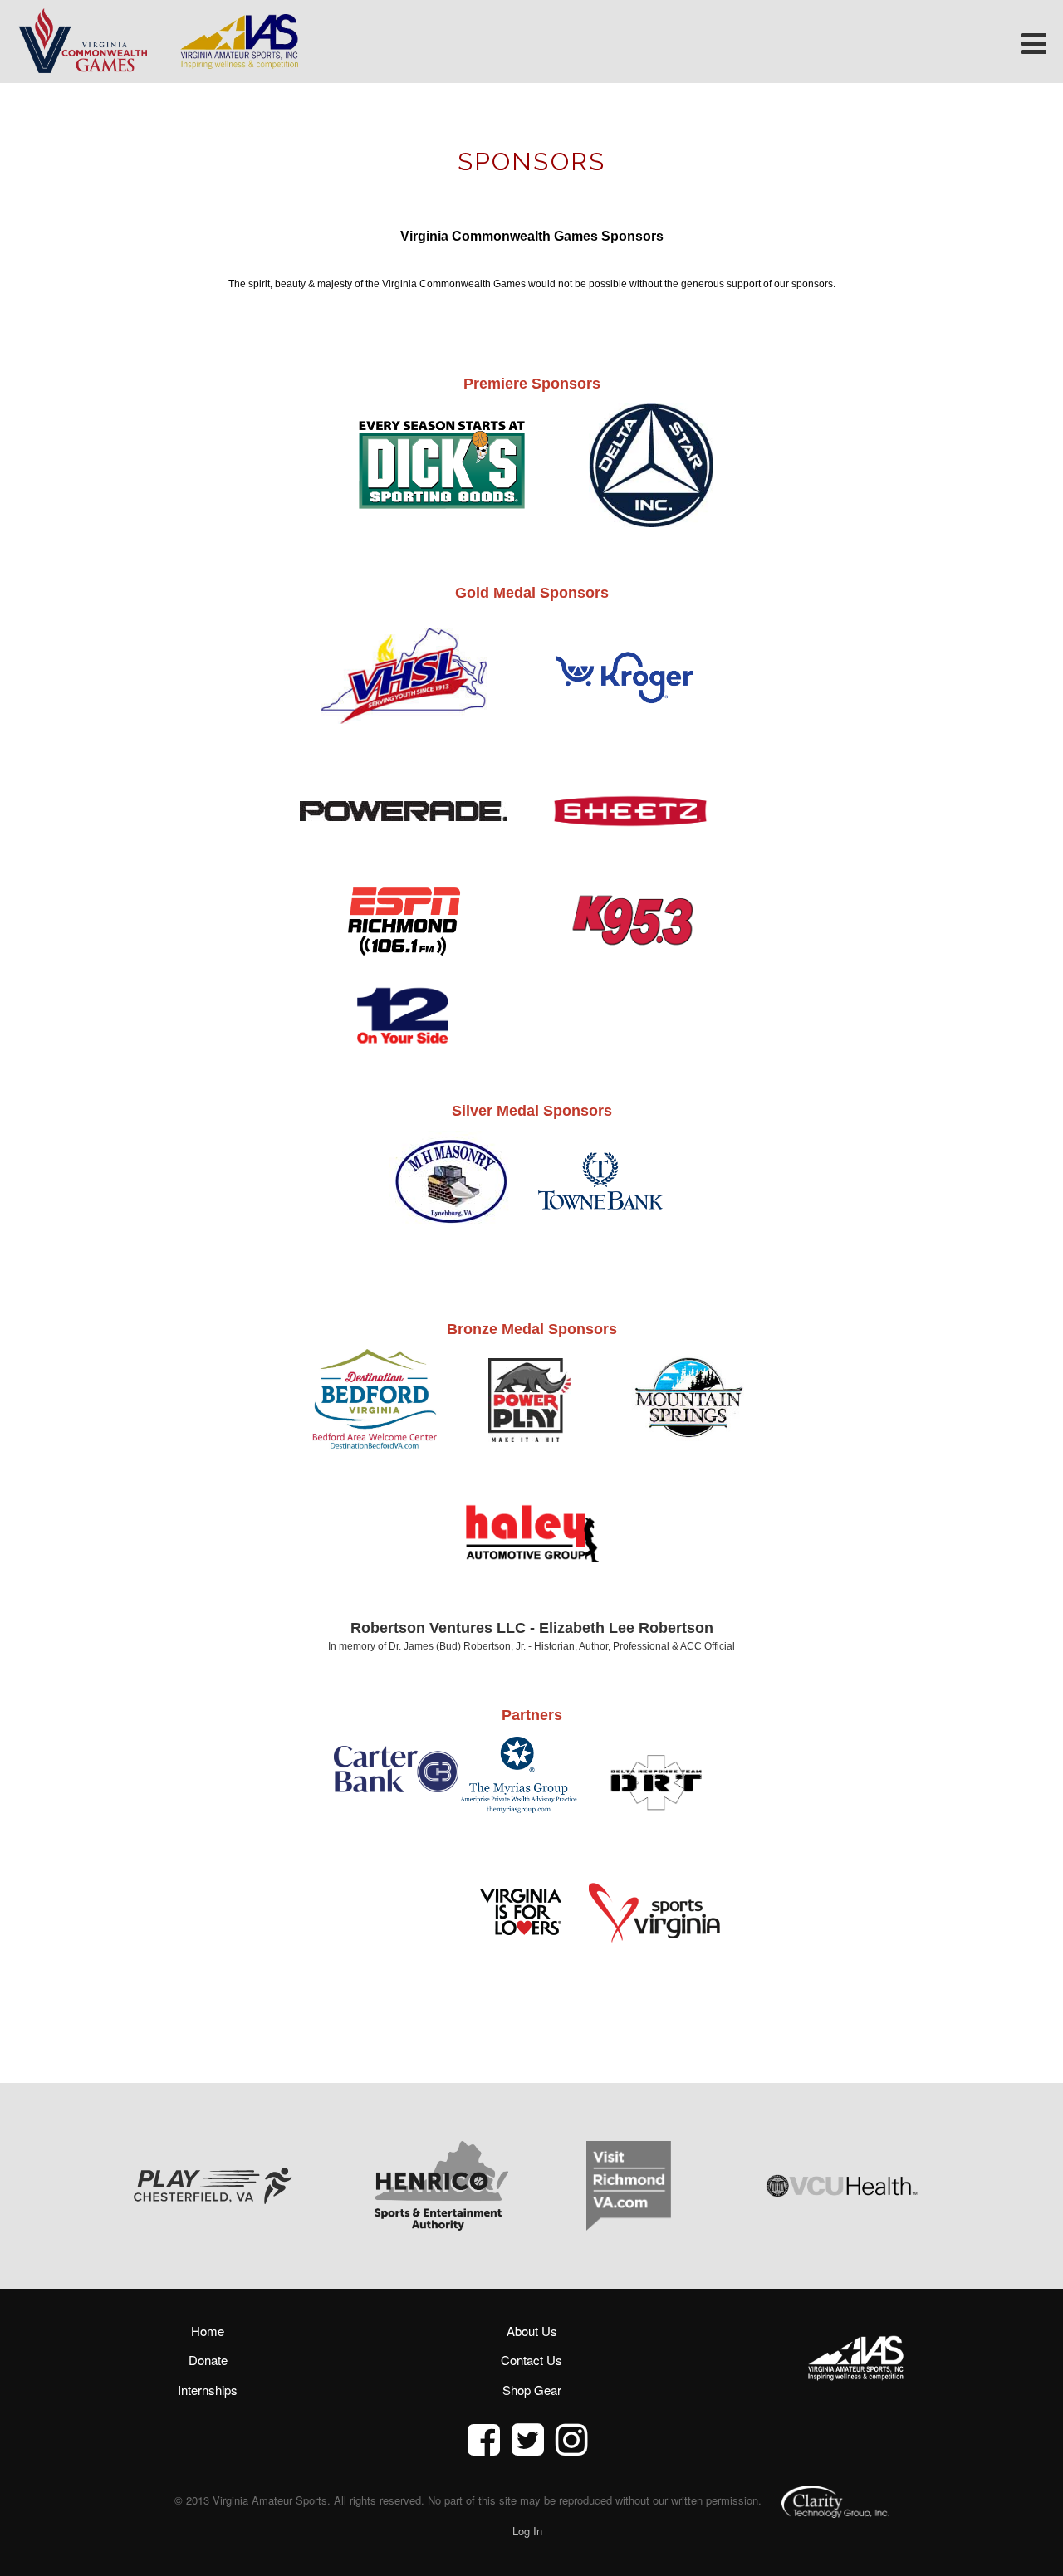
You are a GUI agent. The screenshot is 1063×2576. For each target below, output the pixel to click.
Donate (208, 2360)
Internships (208, 2390)
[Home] (82, 40)
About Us (532, 2331)
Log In (527, 2531)
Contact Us (531, 2360)
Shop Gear (532, 2390)
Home (208, 2331)
